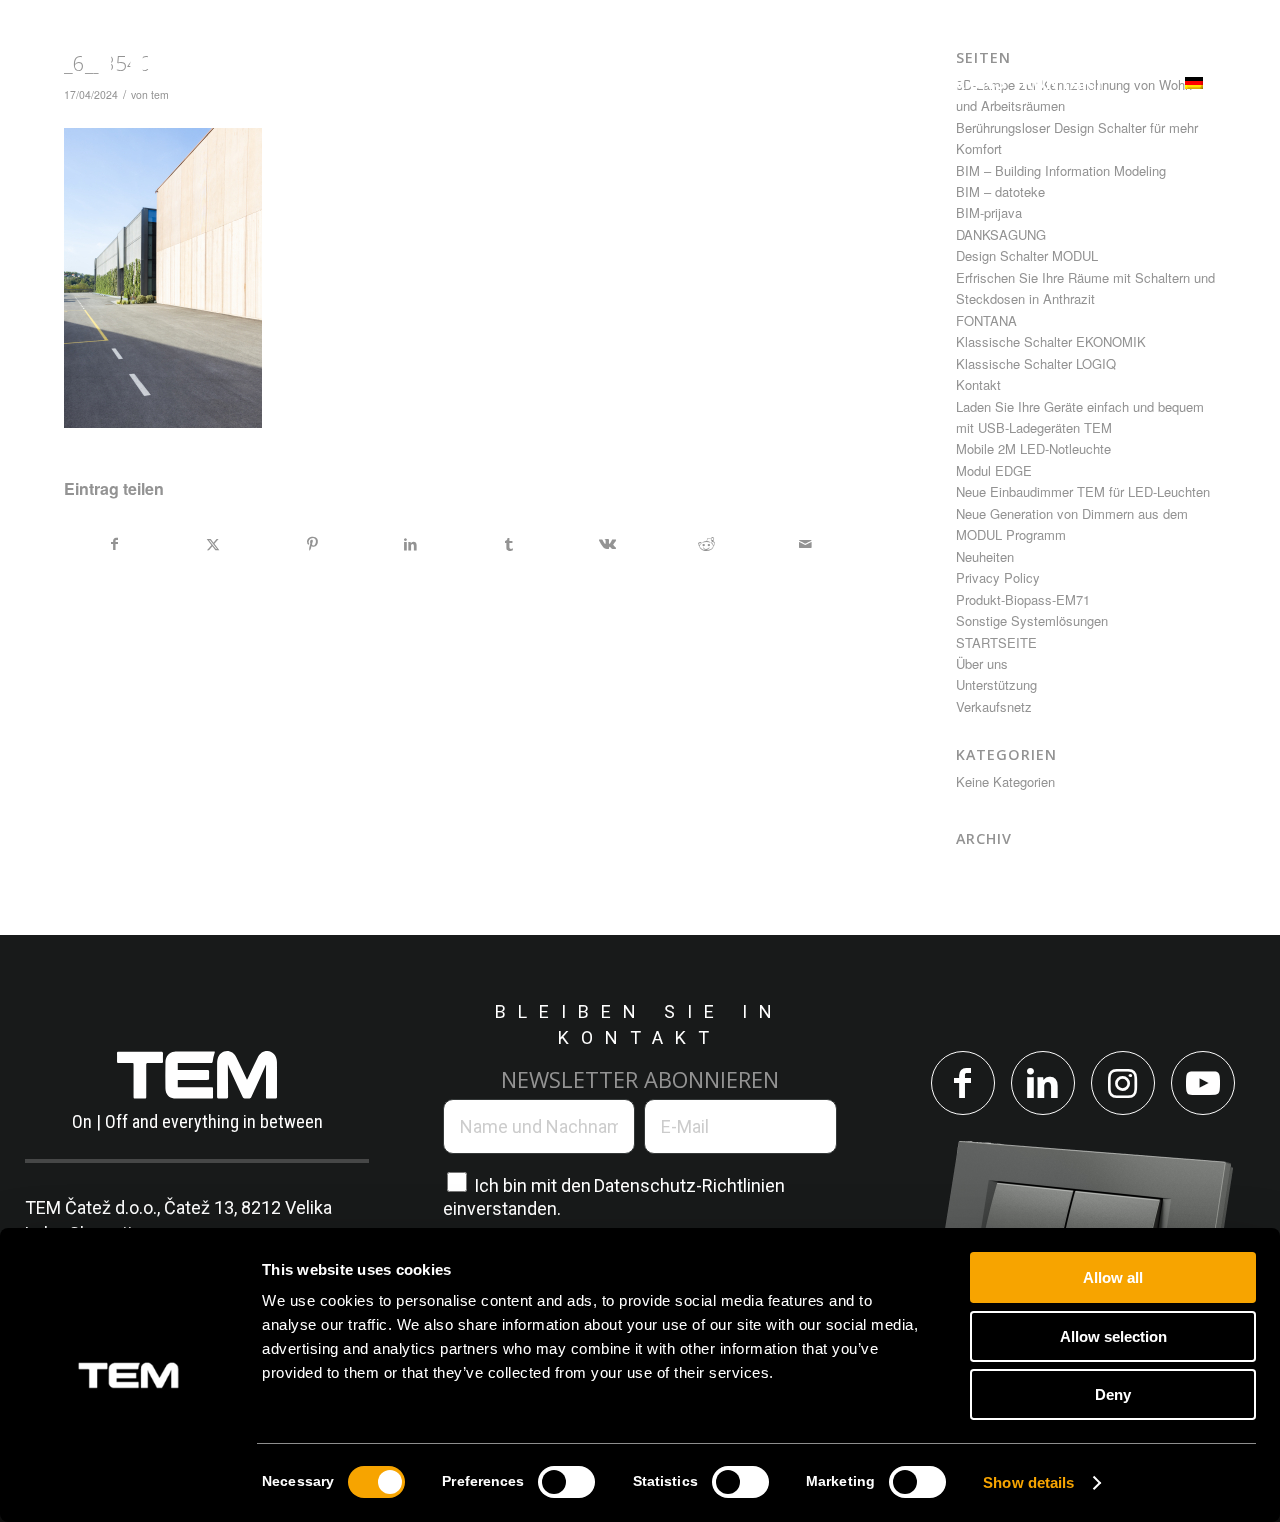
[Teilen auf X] (214, 544)
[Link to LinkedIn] (1043, 1083)
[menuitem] (372, 82)
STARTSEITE (996, 642)
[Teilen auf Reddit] (707, 544)
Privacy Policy (998, 577)
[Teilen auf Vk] (608, 544)
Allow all (1113, 1277)
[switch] (566, 1482)
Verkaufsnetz (994, 706)
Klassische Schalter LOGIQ (1036, 363)
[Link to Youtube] (1203, 1083)
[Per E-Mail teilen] (805, 544)
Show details (1028, 1482)
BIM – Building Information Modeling (1061, 170)
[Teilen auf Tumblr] (509, 544)
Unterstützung (996, 684)
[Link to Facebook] (963, 1083)
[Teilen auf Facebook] (114, 544)
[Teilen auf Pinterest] (312, 544)
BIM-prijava (989, 212)
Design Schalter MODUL (1027, 255)
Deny (1113, 1394)
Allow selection (1113, 1336)
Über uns (982, 663)
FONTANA (986, 320)
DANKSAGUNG (1001, 234)
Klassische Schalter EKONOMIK (1051, 341)
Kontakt (978, 384)
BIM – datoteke (1000, 191)
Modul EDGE (994, 470)
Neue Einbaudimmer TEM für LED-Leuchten (1083, 491)
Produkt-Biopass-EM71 (1023, 599)
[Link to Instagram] (1123, 1083)
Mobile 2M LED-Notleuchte (1033, 448)
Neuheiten (985, 556)
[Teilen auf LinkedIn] (411, 544)
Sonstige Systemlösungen (1032, 620)
